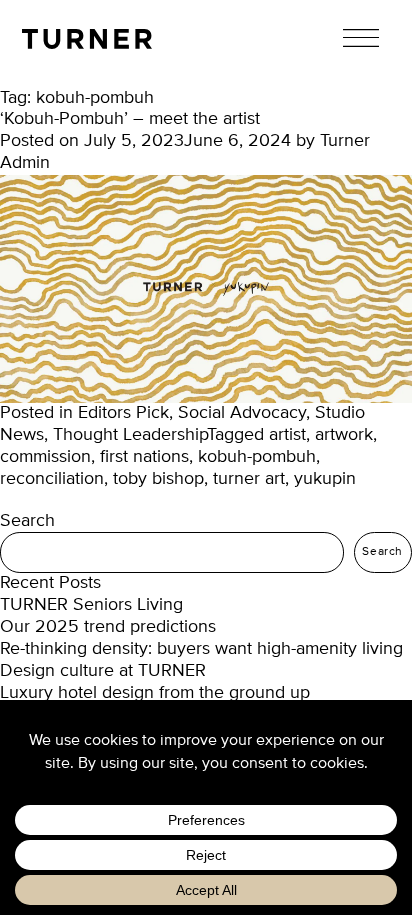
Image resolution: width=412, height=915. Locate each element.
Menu (361, 38)
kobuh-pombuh (257, 457)
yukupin (325, 479)
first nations (144, 457)
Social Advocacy (242, 413)
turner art (249, 479)
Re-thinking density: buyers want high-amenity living (201, 649)
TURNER (87, 39)
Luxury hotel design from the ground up (155, 693)
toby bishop (158, 479)
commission (45, 457)
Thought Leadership (130, 435)
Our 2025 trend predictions (108, 627)
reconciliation (52, 479)
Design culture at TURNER (103, 671)
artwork (344, 435)
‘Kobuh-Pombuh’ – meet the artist (130, 119)
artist (287, 435)
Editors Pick (123, 413)
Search (27, 521)
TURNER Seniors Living (91, 605)
